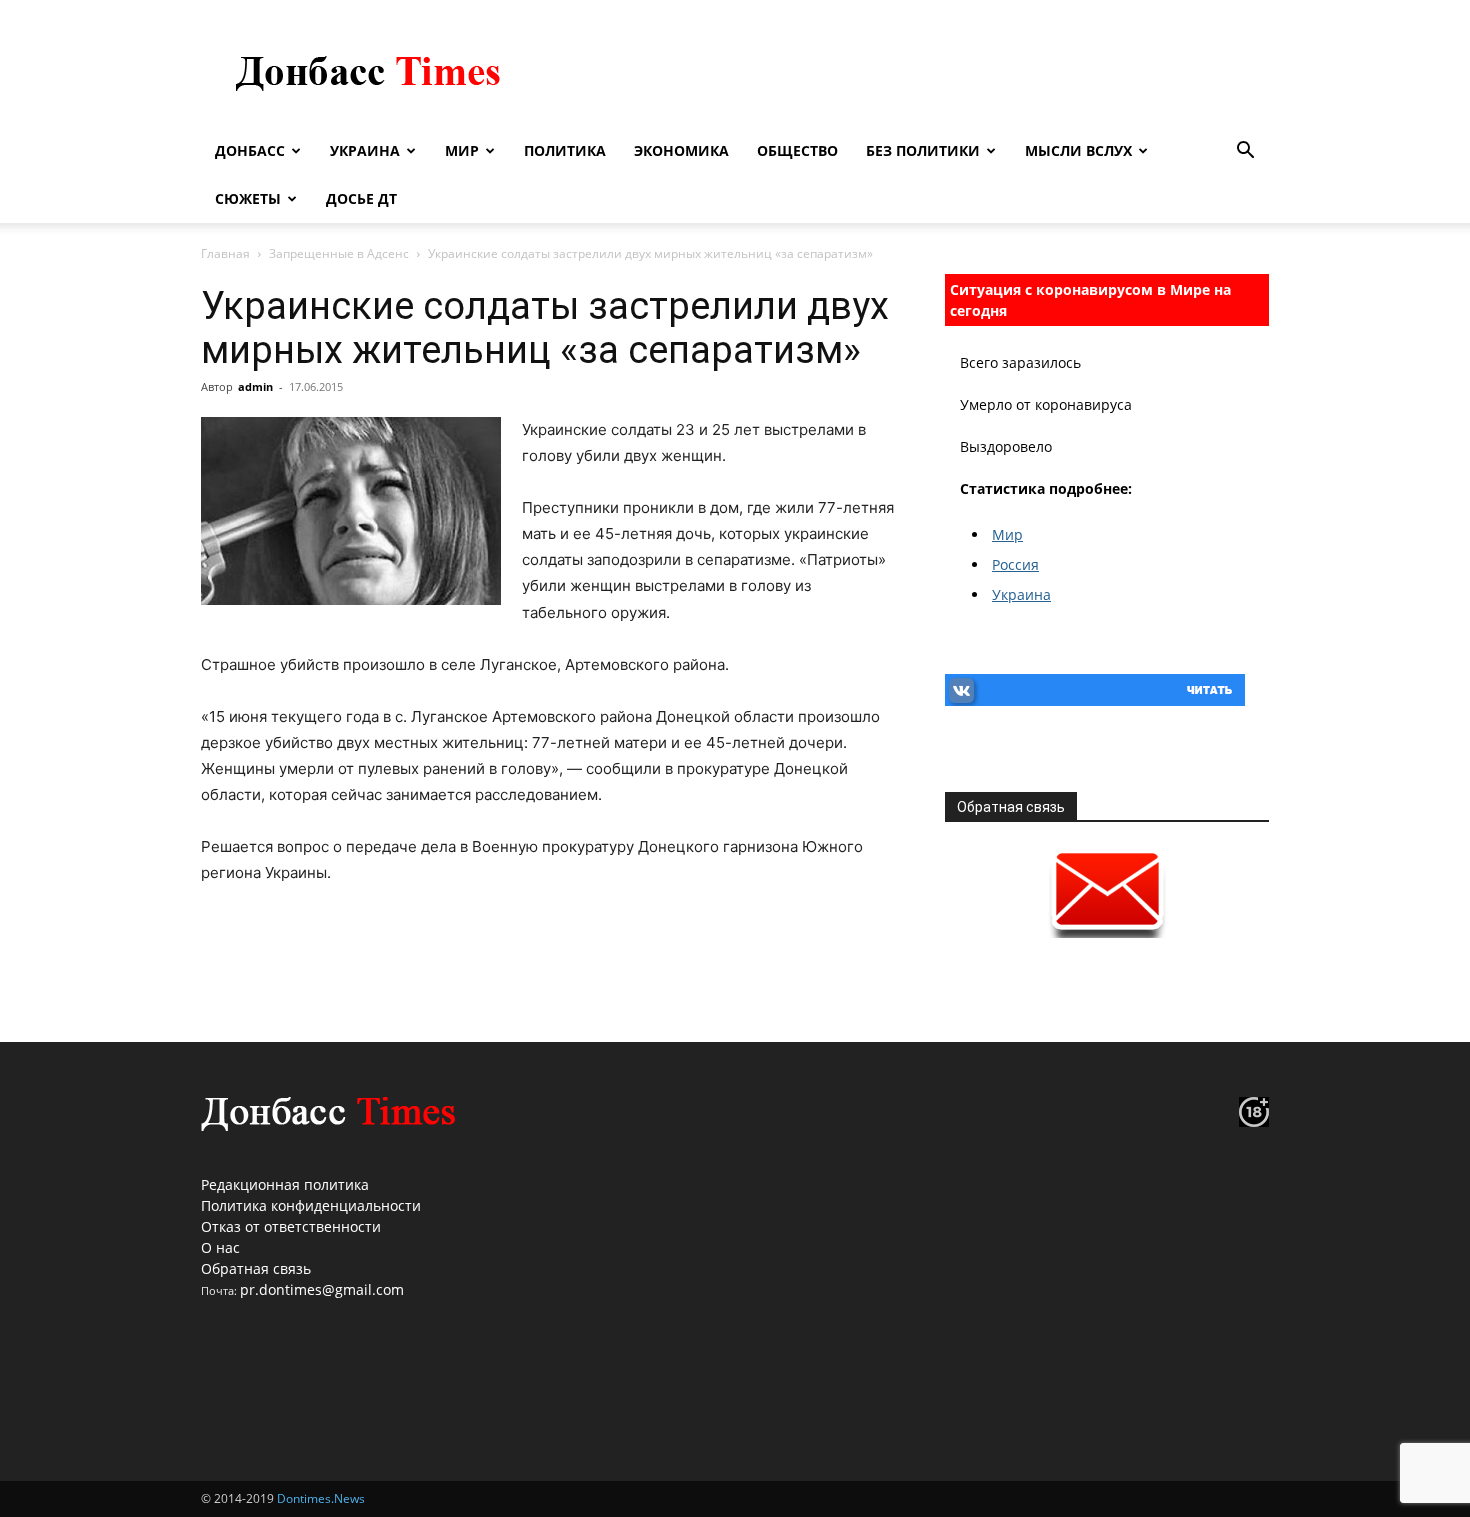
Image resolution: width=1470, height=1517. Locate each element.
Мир (462, 150)
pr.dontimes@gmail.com (322, 1289)
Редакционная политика (285, 1184)
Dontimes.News (321, 1498)
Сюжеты (248, 198)
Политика (565, 150)
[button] (1245, 152)
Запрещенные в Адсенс (339, 253)
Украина (365, 150)
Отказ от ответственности (291, 1226)
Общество (797, 150)
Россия (1015, 564)
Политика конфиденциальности (311, 1205)
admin (255, 386)
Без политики (923, 150)
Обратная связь (256, 1268)
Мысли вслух (1078, 150)
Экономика (681, 150)
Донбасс (250, 150)
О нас (220, 1247)
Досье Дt (361, 198)
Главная (225, 253)
